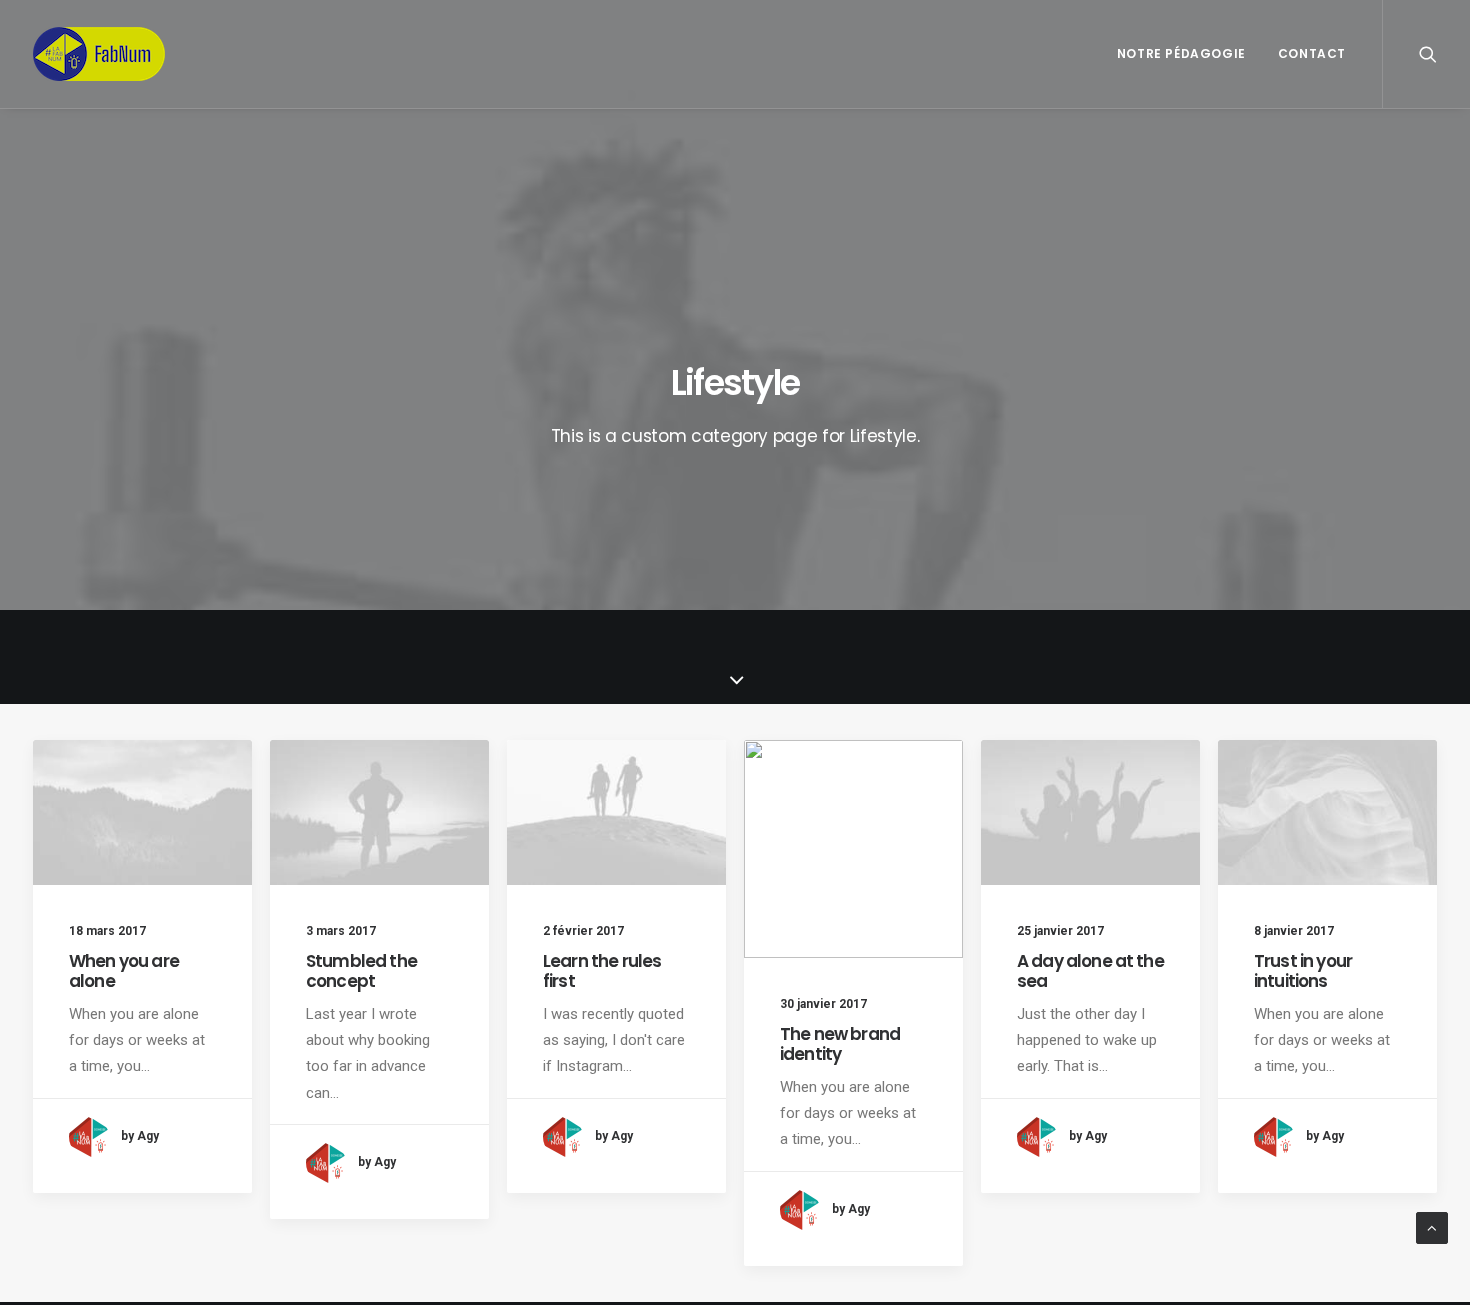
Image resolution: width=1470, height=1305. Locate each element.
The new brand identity (840, 1044)
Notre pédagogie (1181, 53)
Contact (1312, 53)
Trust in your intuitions (1303, 971)
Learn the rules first (602, 971)
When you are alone (124, 971)
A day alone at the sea (1090, 971)
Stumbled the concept (361, 971)
